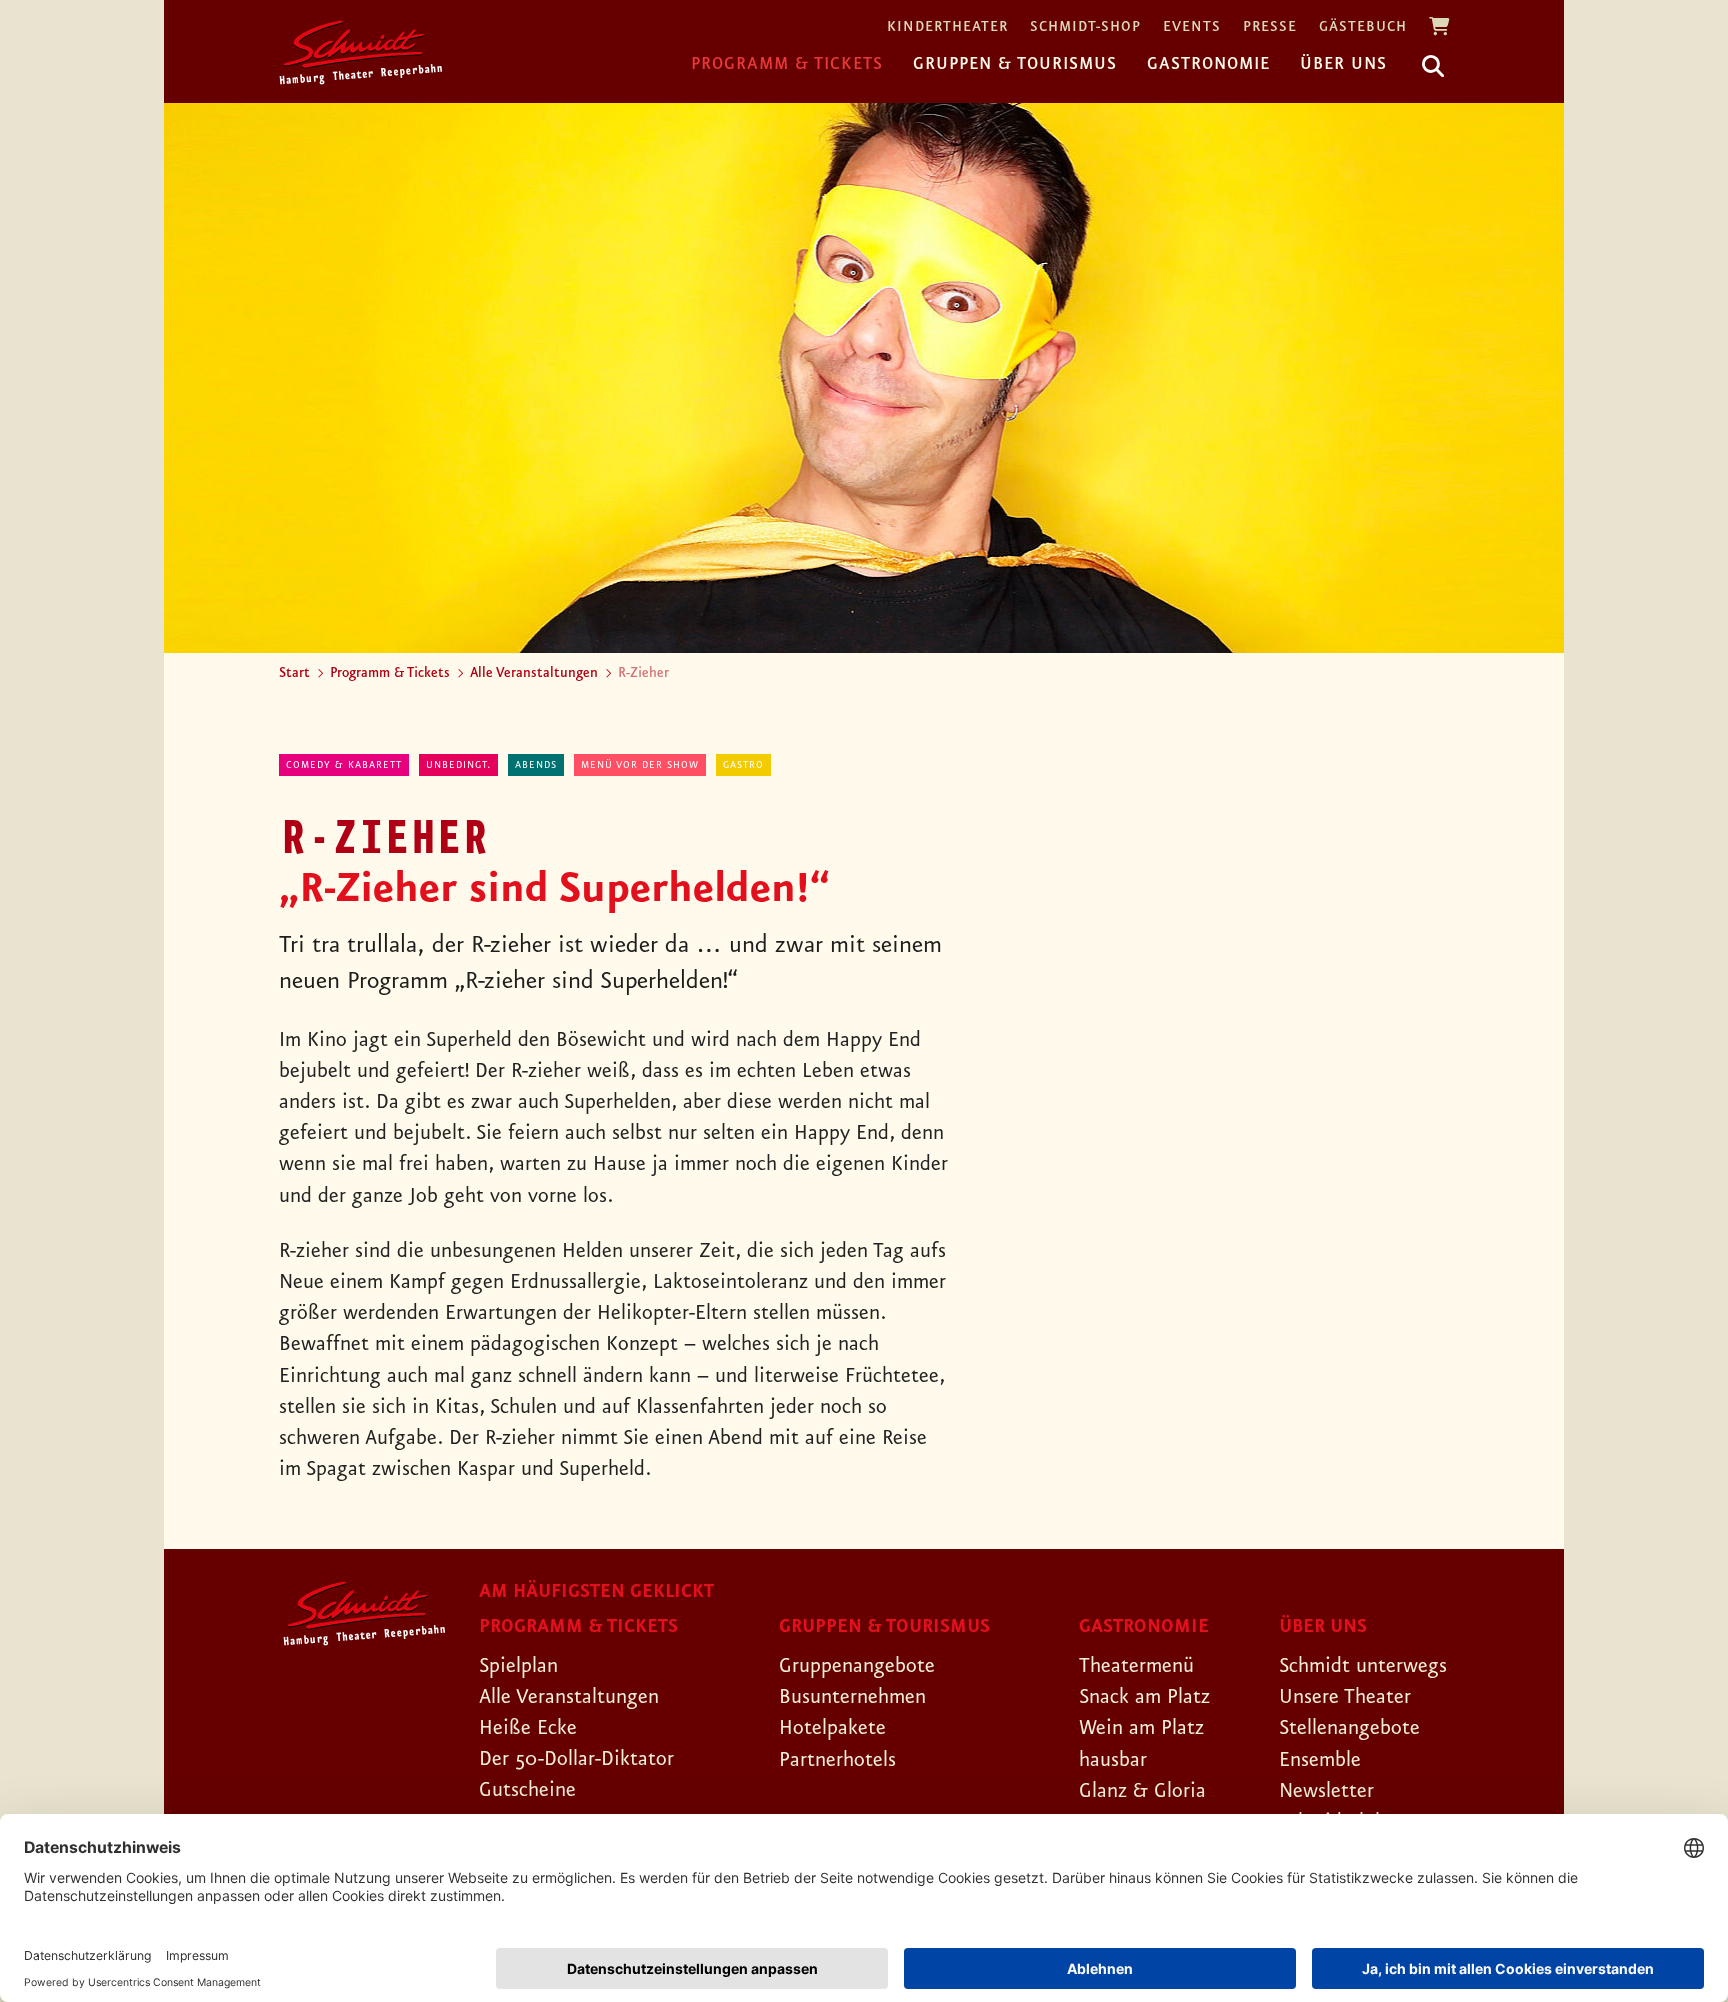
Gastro (743, 765)
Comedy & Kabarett (344, 765)
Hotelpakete (832, 1728)
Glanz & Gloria (1142, 1791)
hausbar (1113, 1760)
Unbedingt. (458, 765)
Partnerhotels (837, 1760)
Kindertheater (947, 27)
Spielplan (518, 1666)
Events (1192, 27)
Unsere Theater (1345, 1697)
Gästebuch (1363, 27)
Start (294, 673)
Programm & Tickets (787, 64)
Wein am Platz (1141, 1728)
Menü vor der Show (640, 765)
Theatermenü (1136, 1666)
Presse (1270, 27)
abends (536, 765)
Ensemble (1320, 1760)
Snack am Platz (1144, 1697)
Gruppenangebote (857, 1666)
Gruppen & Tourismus (1015, 64)
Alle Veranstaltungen (534, 673)
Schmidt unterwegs (1363, 1666)
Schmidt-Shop (1085, 27)
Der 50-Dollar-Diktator (576, 1759)
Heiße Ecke (528, 1728)
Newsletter (1326, 1791)
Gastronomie (1208, 64)
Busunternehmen (852, 1697)
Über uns (1343, 64)
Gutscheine (527, 1790)
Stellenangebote (1349, 1728)
